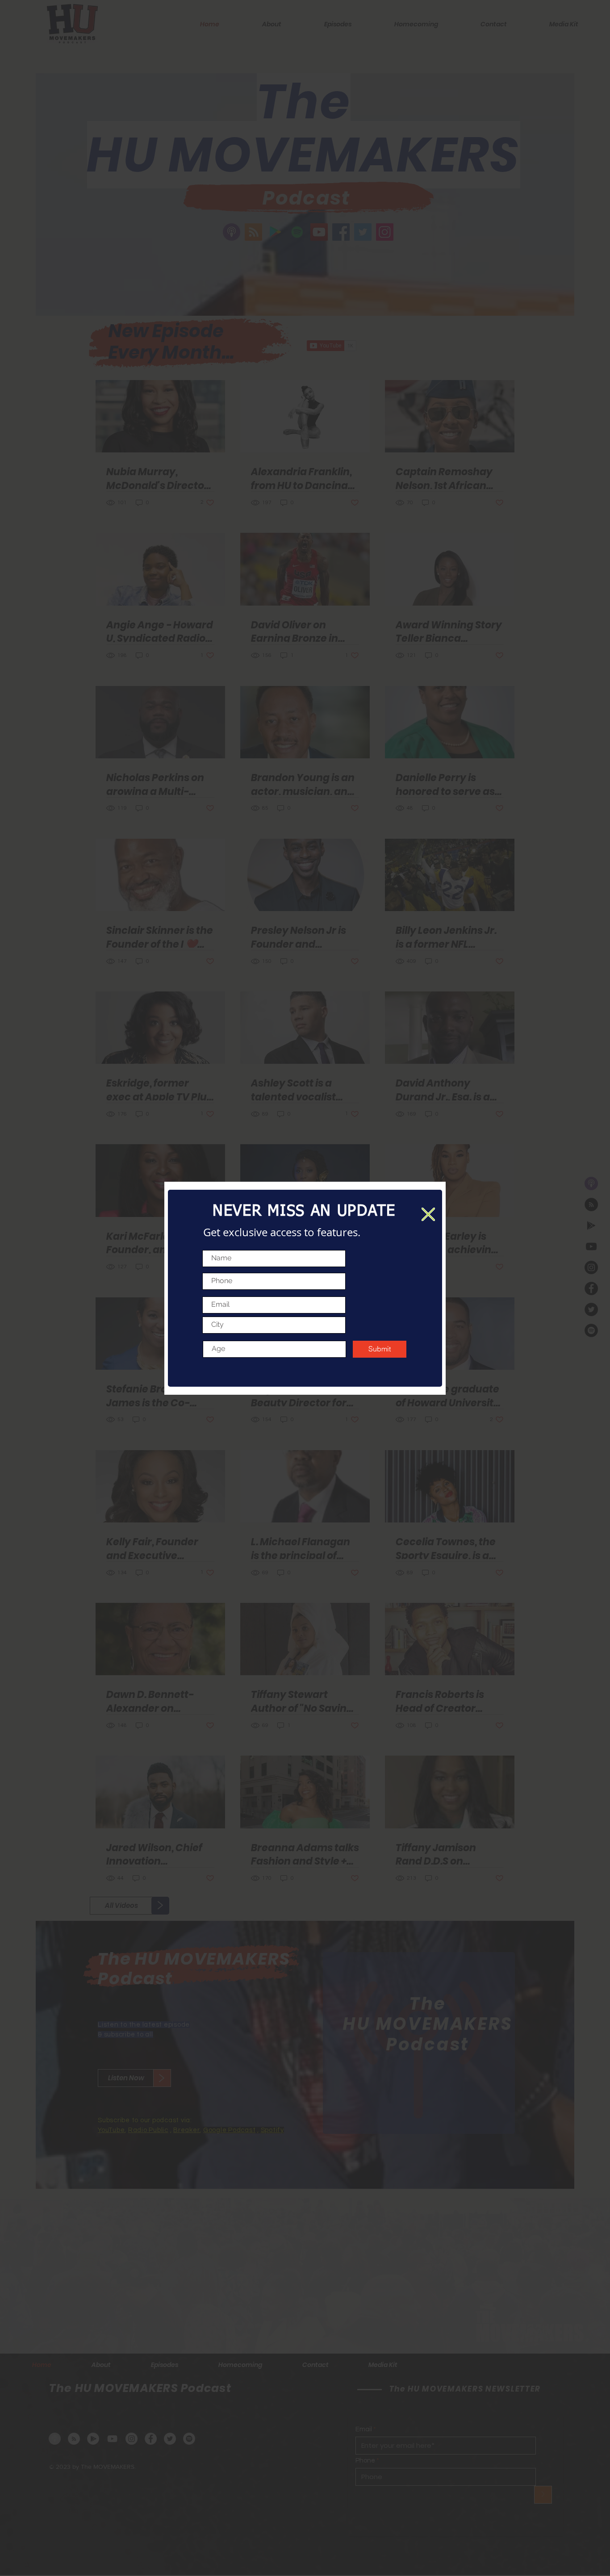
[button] (428, 1214)
